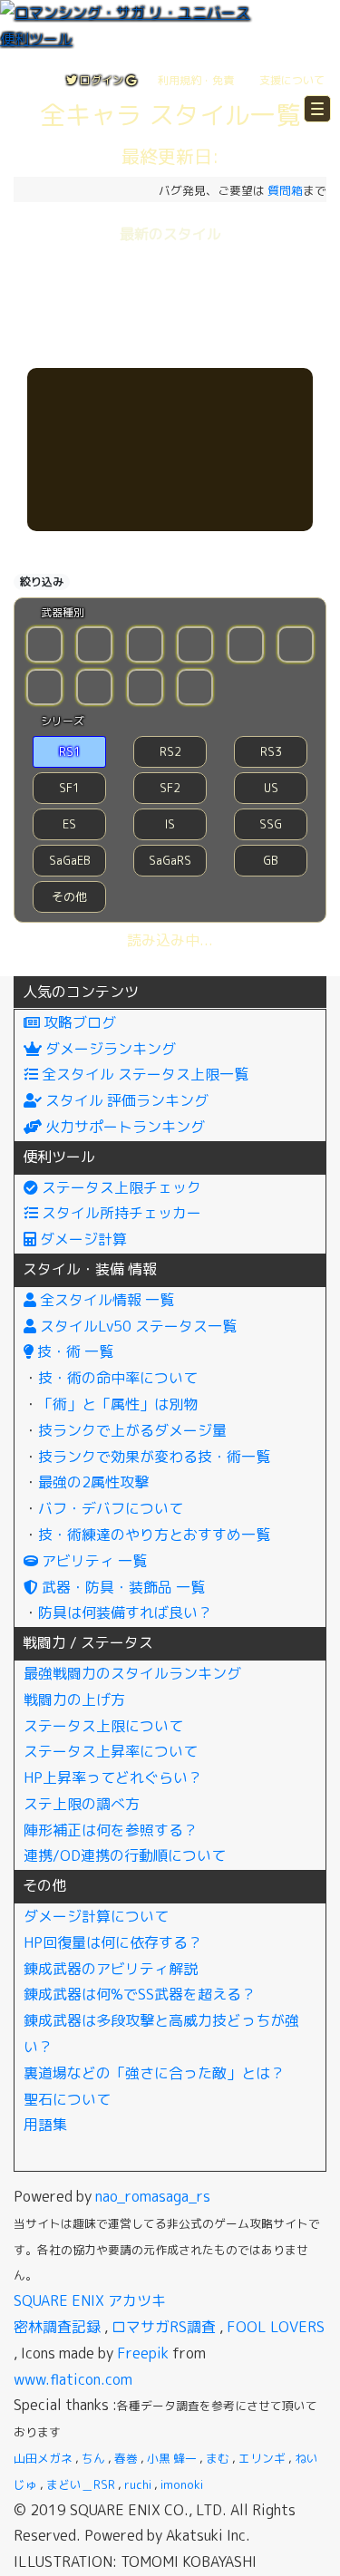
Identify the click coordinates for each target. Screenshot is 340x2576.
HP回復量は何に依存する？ (113, 1942)
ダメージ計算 (82, 1239)
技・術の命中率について (118, 1378)
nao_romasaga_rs (153, 2196)
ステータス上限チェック (120, 1187)
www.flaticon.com (73, 2379)
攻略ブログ (78, 1022)
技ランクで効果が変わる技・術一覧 (154, 1457)
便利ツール (59, 1157)
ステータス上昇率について (111, 1751)
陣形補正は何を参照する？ (111, 1830)
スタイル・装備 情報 (90, 1269)
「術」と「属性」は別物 (118, 1404)
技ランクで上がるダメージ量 (132, 1430)
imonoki (182, 2484)
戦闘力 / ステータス (88, 1642)
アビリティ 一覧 (92, 1561)
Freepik (143, 2353)
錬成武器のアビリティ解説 (111, 1969)
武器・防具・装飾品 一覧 (121, 1587)
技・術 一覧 (73, 1351)
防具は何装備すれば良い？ (125, 1612)
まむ (218, 2458)
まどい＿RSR (81, 2484)
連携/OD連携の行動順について (125, 1855)
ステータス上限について (103, 1726)
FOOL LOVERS (276, 2327)
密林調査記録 (57, 2327)
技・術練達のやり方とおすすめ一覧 (154, 1535)
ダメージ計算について (96, 1916)
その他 (44, 1885)
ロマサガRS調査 (164, 2327)
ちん (93, 2458)
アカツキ (137, 2300)
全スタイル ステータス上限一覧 (143, 1074)
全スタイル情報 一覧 (105, 1300)
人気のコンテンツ (81, 992)
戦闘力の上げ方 (74, 1700)
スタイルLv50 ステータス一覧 (136, 1326)
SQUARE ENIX (59, 2300)
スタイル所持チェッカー (120, 1213)
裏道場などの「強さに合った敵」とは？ (154, 2073)
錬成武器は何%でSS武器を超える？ (140, 1994)
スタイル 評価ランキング (125, 1100)
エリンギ (262, 2458)
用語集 (45, 2125)
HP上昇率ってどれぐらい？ (113, 1777)
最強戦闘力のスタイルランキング (132, 1673)
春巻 (126, 2458)
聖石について (67, 2099)
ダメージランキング (109, 1049)
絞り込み (42, 581)
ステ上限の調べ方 (82, 1804)
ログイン (102, 80)
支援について (292, 80)
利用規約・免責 (196, 80)
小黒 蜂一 (172, 2458)
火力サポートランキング (123, 1127)
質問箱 (285, 190)
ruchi (138, 2484)
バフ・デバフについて (111, 1508)
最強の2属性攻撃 (93, 1482)
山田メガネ (43, 2458)
